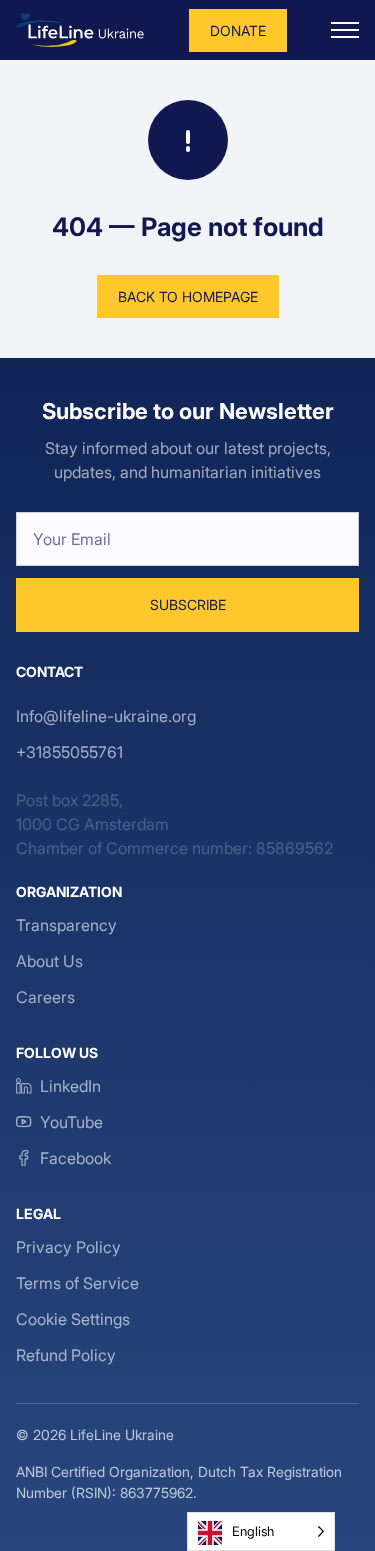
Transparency (66, 925)
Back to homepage (188, 296)
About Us (49, 961)
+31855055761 (69, 752)
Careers (45, 997)
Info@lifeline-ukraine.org (106, 716)
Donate (238, 30)
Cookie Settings (73, 1319)
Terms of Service (77, 1283)
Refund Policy (66, 1355)
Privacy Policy (68, 1247)
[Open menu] (345, 30)
